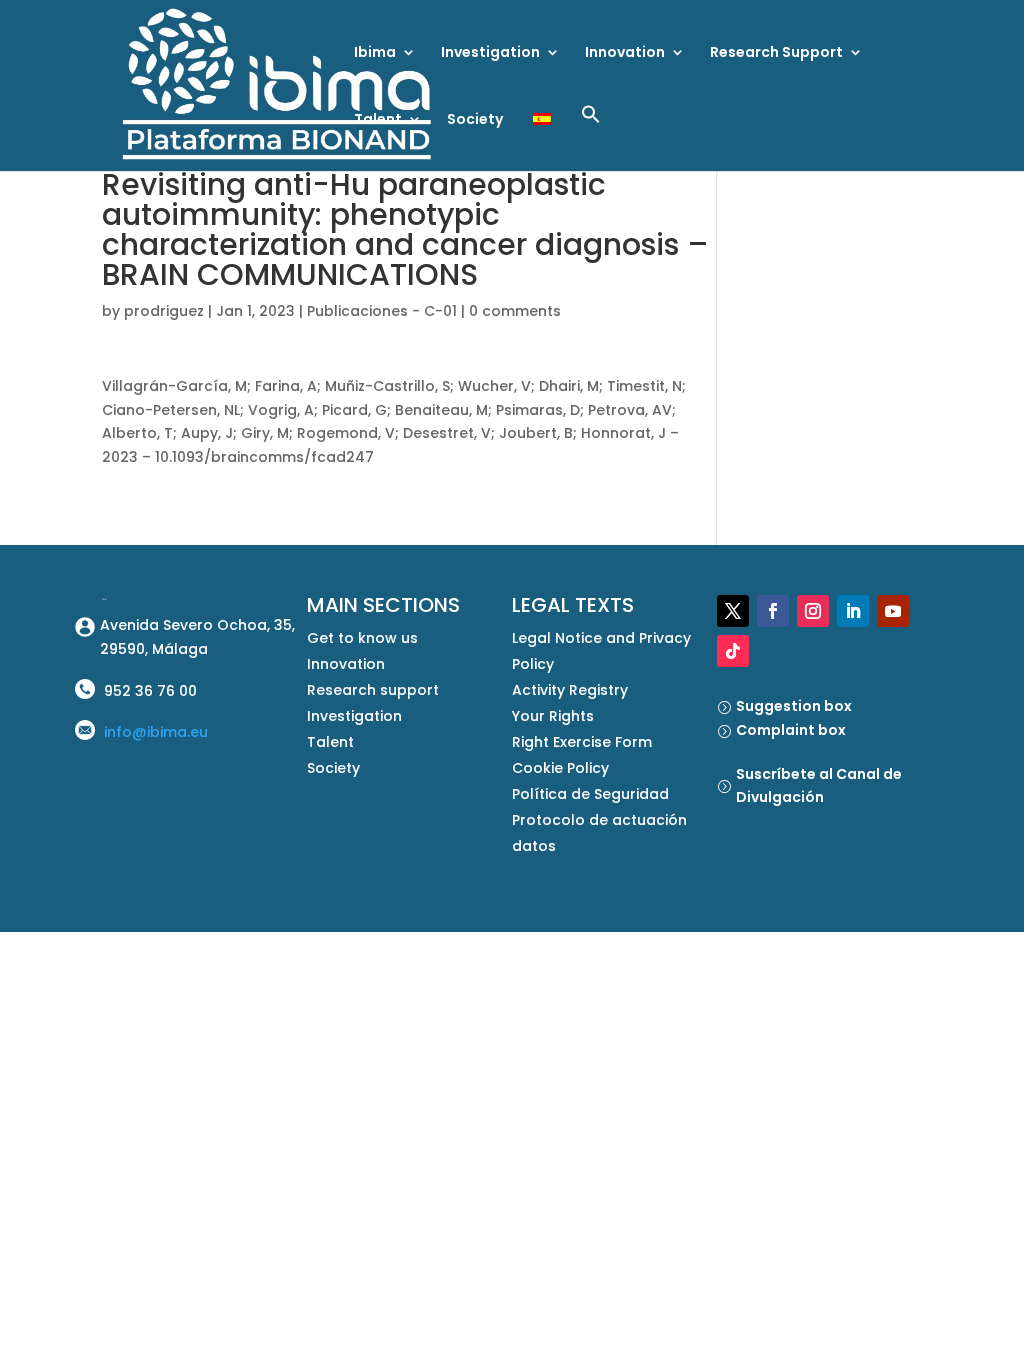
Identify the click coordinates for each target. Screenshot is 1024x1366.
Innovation (625, 53)
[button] (591, 137)
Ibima (375, 53)
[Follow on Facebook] (773, 611)
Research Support (776, 53)
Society (475, 120)
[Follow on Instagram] (813, 611)
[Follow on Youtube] (893, 611)
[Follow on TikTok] (733, 651)
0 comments (515, 311)
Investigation (490, 53)
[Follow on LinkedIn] (853, 611)
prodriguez (164, 311)
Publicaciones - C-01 (382, 311)
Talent (378, 120)
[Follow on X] (733, 611)
